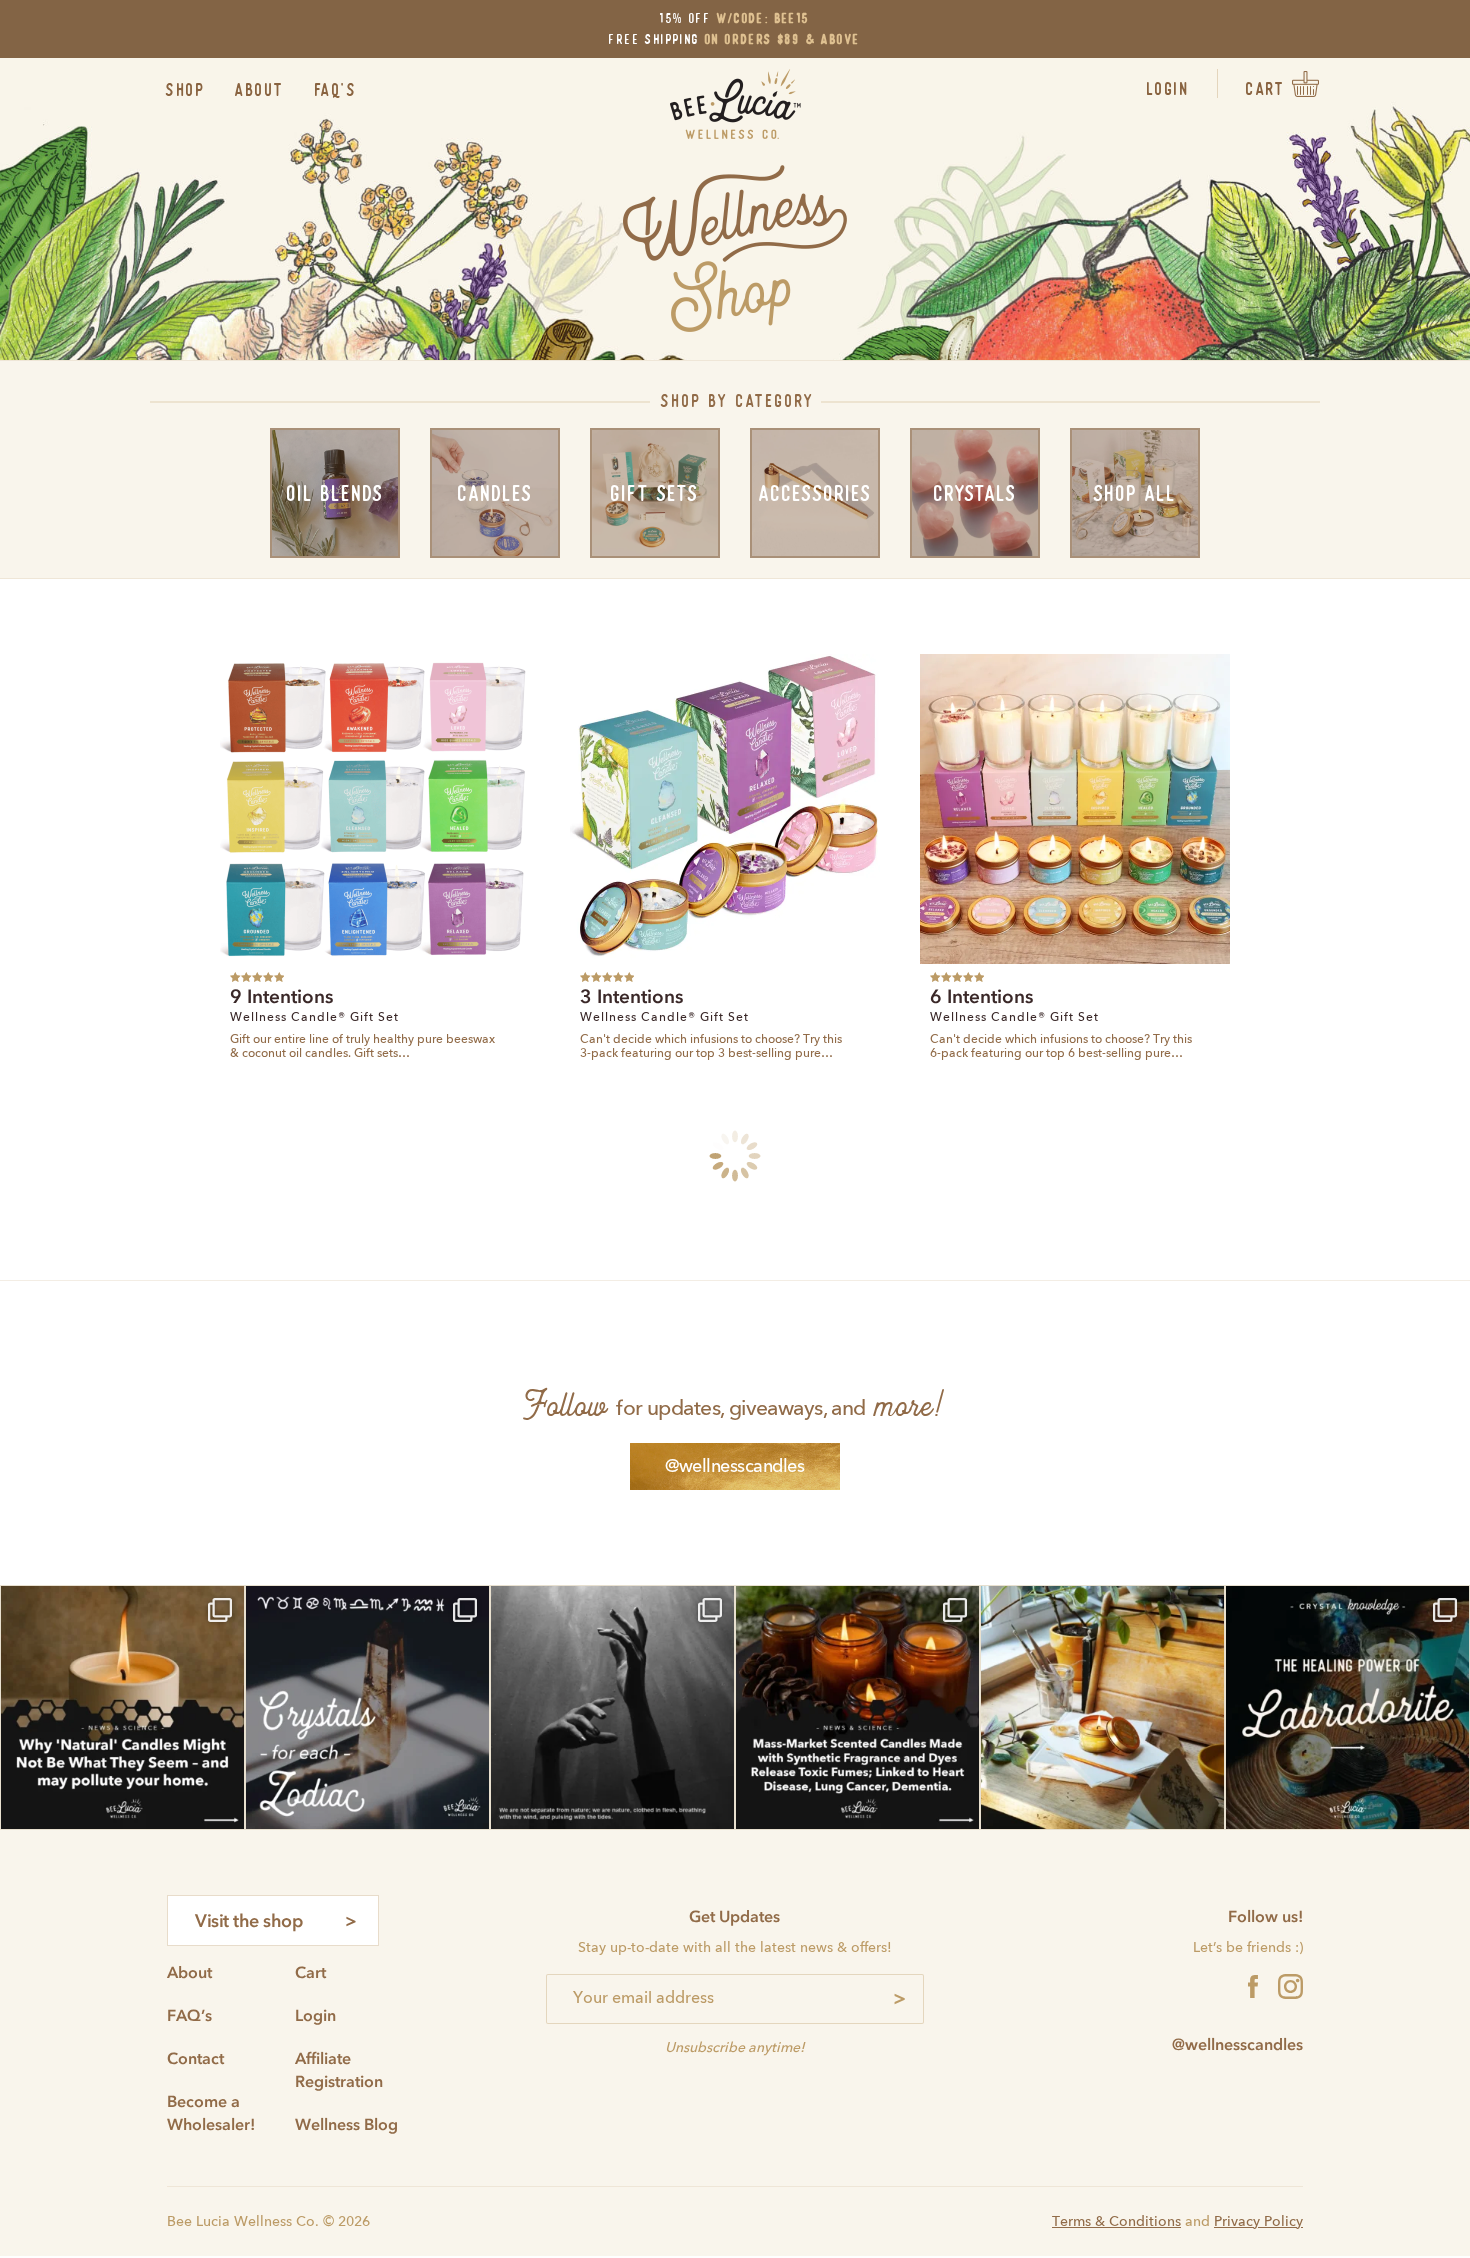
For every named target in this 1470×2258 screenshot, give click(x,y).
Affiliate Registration (339, 2069)
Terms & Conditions (1116, 2222)
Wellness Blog (346, 2124)
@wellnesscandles (734, 1467)
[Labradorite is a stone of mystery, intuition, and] (1347, 1707)
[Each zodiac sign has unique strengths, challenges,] (367, 1707)
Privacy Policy (1258, 2222)
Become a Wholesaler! (211, 2112)
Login (1168, 88)
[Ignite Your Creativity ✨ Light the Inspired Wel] (1102, 1707)
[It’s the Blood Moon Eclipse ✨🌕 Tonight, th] (612, 1707)
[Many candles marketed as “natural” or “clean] (122, 1707)
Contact (195, 2058)
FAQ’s (336, 89)
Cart (310, 1972)
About (260, 89)
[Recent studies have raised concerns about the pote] (857, 1707)
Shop (185, 89)
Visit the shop (248, 1921)
